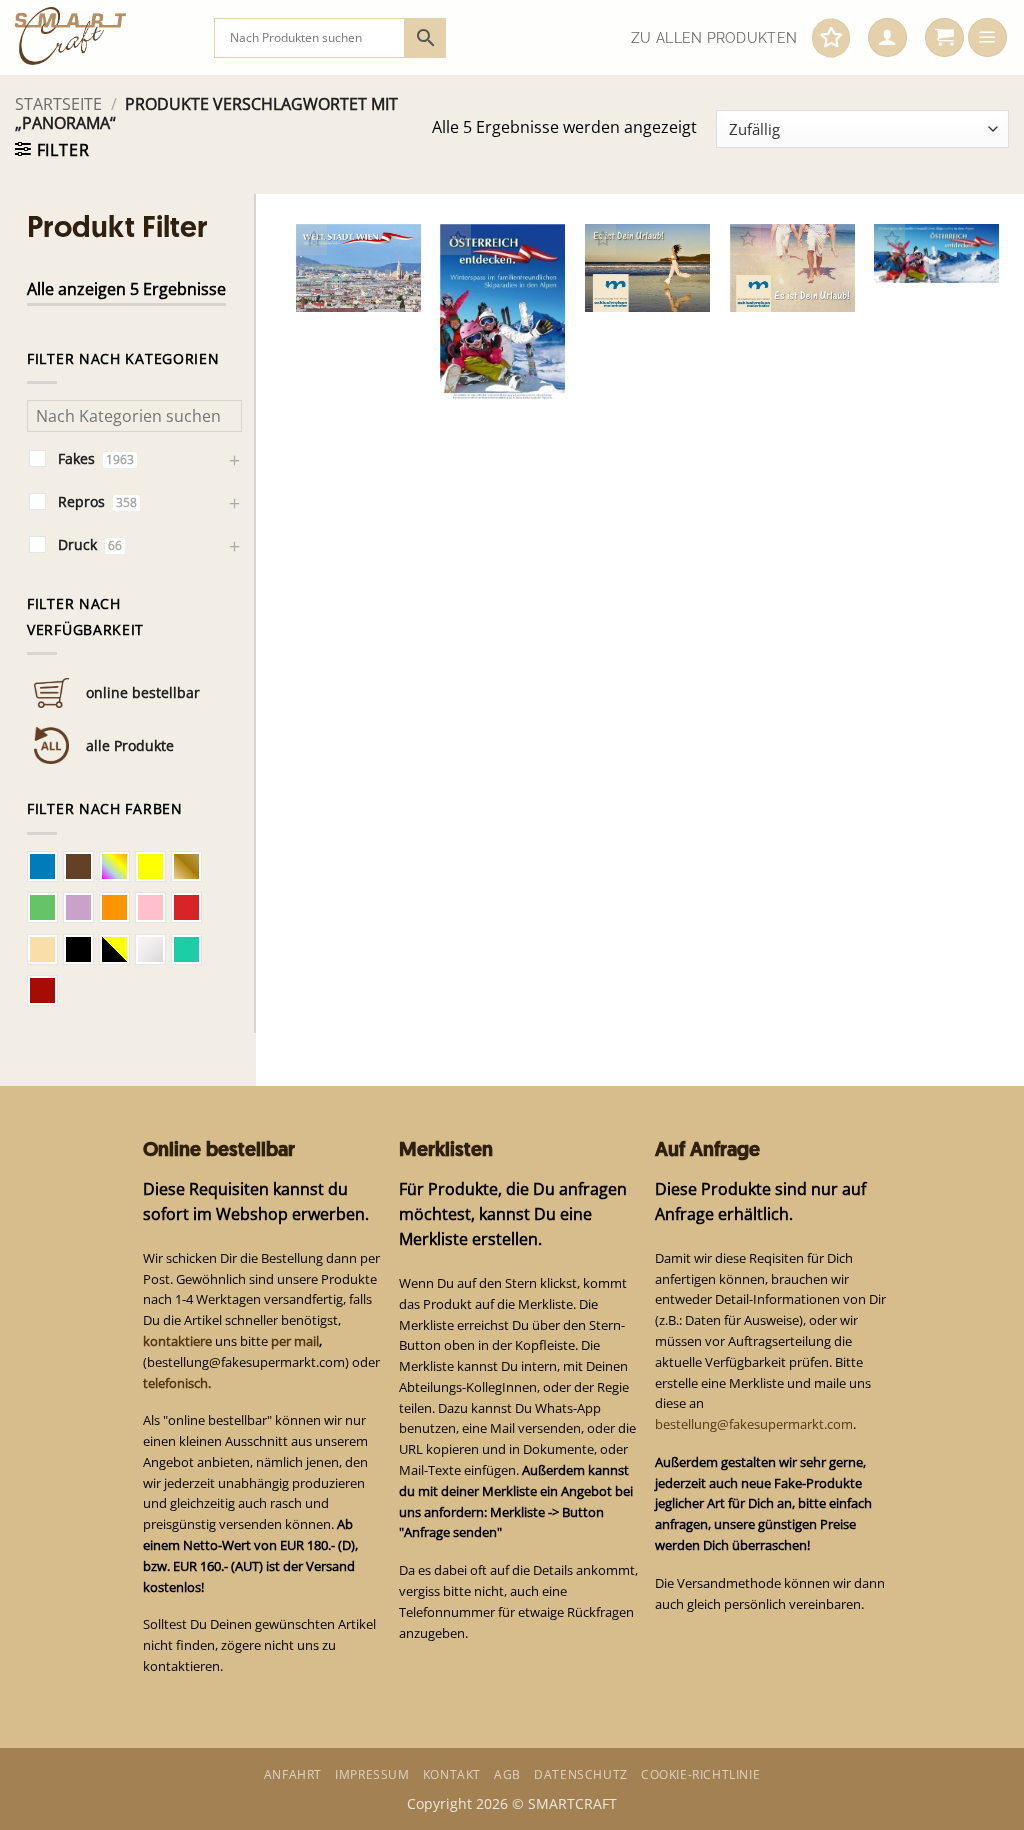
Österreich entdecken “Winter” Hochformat (491, 339)
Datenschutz (581, 1774)
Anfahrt (293, 1774)
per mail (295, 1341)
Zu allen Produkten (714, 38)
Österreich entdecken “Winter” (920, 230)
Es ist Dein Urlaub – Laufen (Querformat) (640, 250)
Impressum (372, 1774)
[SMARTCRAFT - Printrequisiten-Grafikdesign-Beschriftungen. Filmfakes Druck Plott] (99, 37)
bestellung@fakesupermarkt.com (754, 1424)
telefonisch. (177, 1383)
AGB (507, 1774)
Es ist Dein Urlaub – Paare (775, 260)
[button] (887, 38)
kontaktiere (177, 1341)
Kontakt (452, 1774)
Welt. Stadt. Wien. (345, 269)
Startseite (58, 104)
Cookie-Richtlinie (700, 1774)
